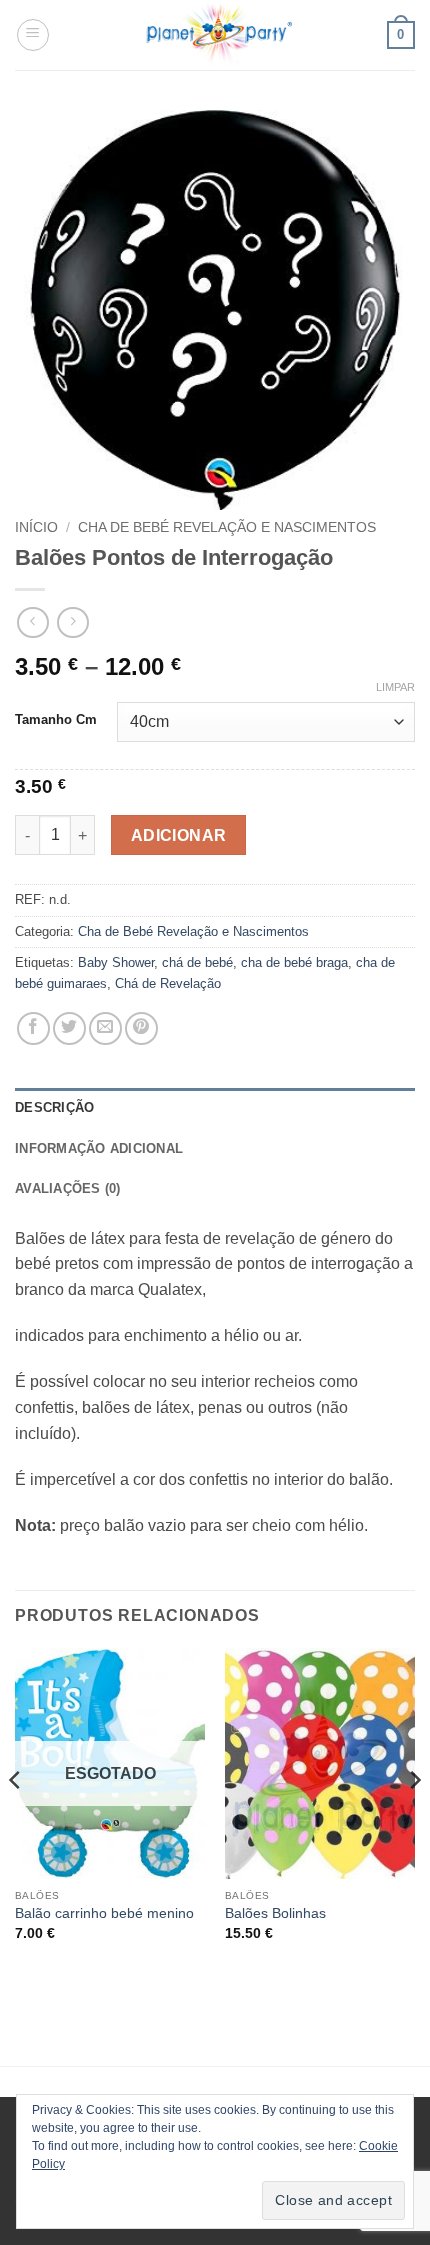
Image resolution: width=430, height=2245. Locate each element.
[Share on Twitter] (69, 1028)
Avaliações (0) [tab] (68, 1188)
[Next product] (32, 622)
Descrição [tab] (54, 1107)
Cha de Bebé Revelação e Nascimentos (227, 527)
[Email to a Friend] (105, 1028)
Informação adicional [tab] (99, 1148)
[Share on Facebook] (33, 1028)
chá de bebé (197, 962)
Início (36, 527)
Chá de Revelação (168, 983)
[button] (33, 35)
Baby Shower (116, 962)
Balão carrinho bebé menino (104, 1913)
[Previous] (16, 1820)
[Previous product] (72, 622)
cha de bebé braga (294, 962)
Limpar (395, 687)
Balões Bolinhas (275, 1913)
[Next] (414, 1820)
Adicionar (179, 835)
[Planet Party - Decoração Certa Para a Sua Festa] (218, 35)
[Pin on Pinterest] (141, 1028)
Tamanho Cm (56, 720)
